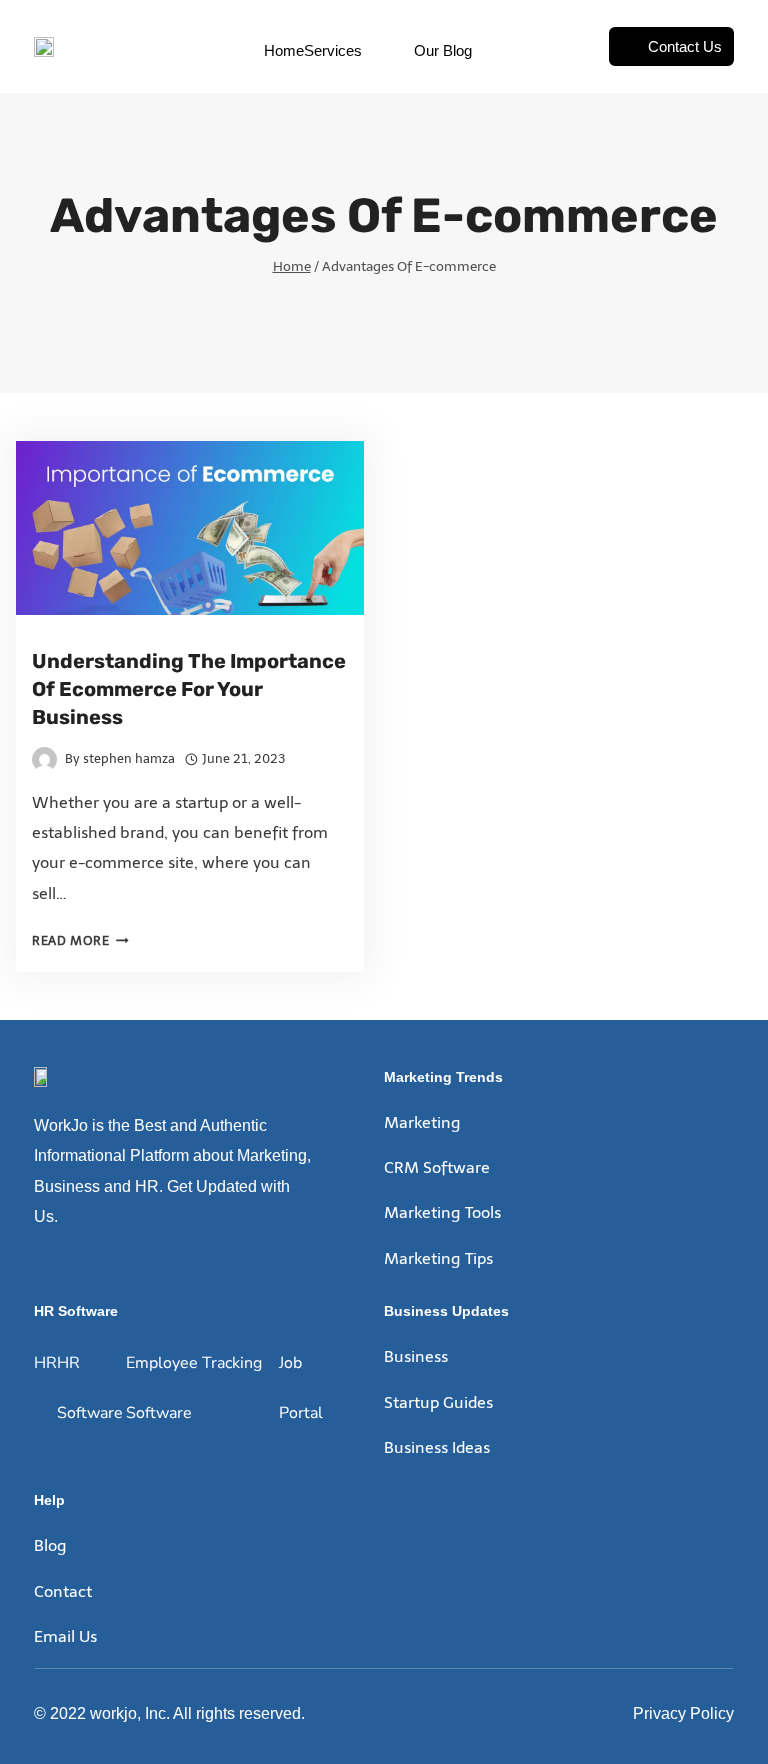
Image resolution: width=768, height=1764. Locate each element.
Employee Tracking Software (194, 1388)
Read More (80, 940)
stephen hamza (129, 758)
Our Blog (443, 50)
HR (45, 1363)
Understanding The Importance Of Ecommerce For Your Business (189, 689)
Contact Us (685, 46)
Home (284, 50)
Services (333, 50)
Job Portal (301, 1388)
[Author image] (44, 759)
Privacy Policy (683, 1713)
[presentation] (190, 528)
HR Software (90, 1388)
